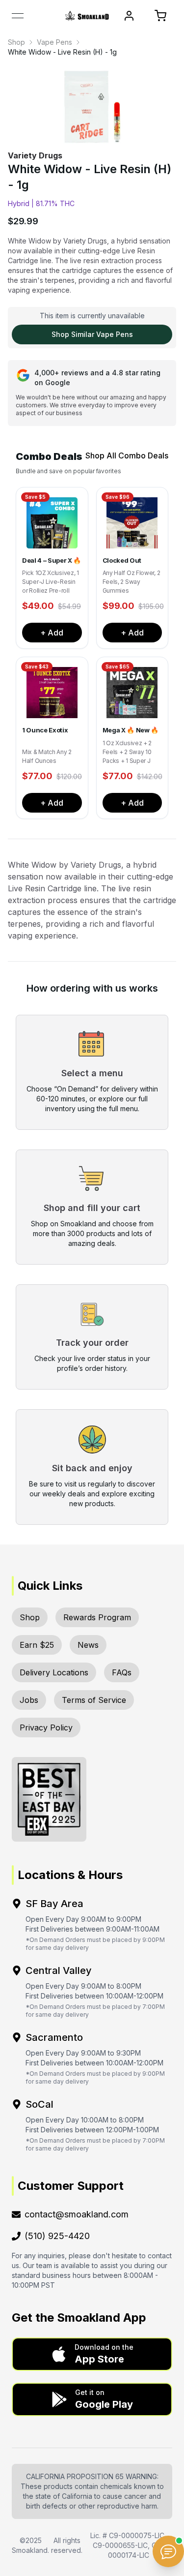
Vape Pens (54, 42)
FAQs (122, 1672)
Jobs (29, 1700)
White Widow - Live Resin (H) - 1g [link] (62, 52)
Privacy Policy (46, 1727)
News (88, 1645)
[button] (92, 2354)
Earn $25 (37, 1645)
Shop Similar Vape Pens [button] (92, 334)
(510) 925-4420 (57, 2236)
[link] (16, 42)
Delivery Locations (54, 1672)
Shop (16, 42)
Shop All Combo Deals (127, 455)
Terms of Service (94, 1700)
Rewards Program (97, 1617)
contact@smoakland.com (77, 2214)
